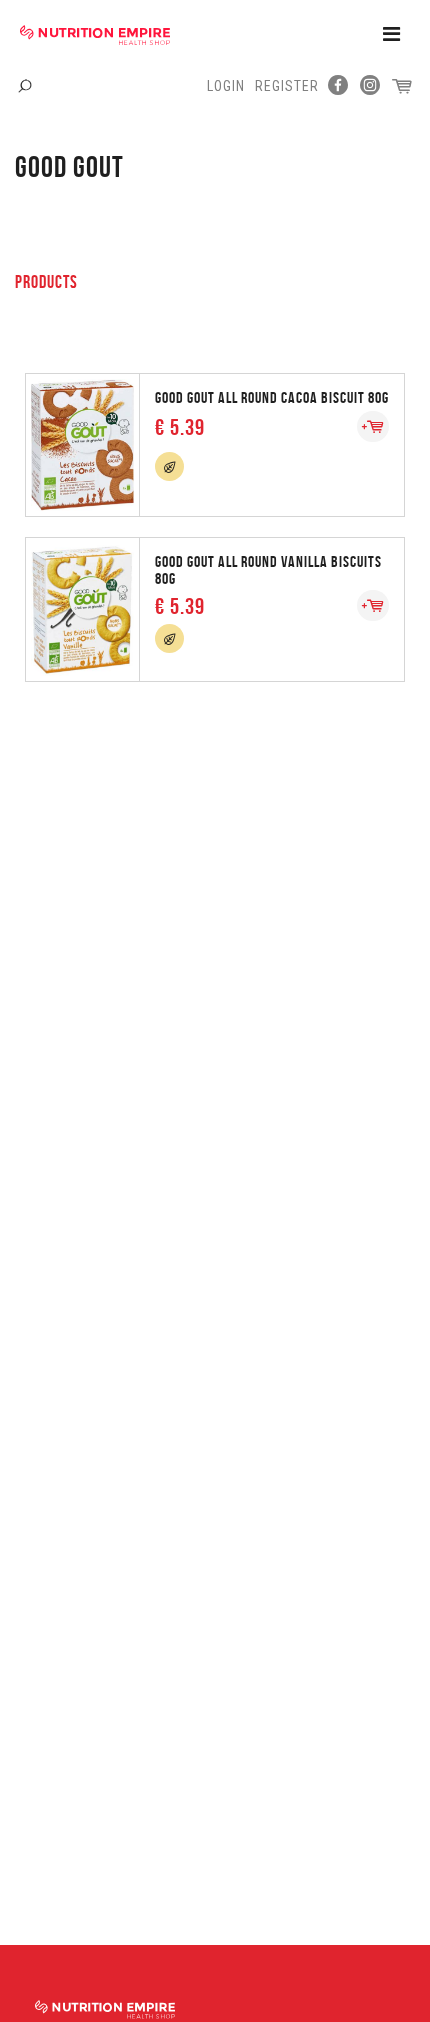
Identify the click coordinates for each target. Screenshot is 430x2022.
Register (287, 86)
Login (226, 86)
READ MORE (215, 443)
